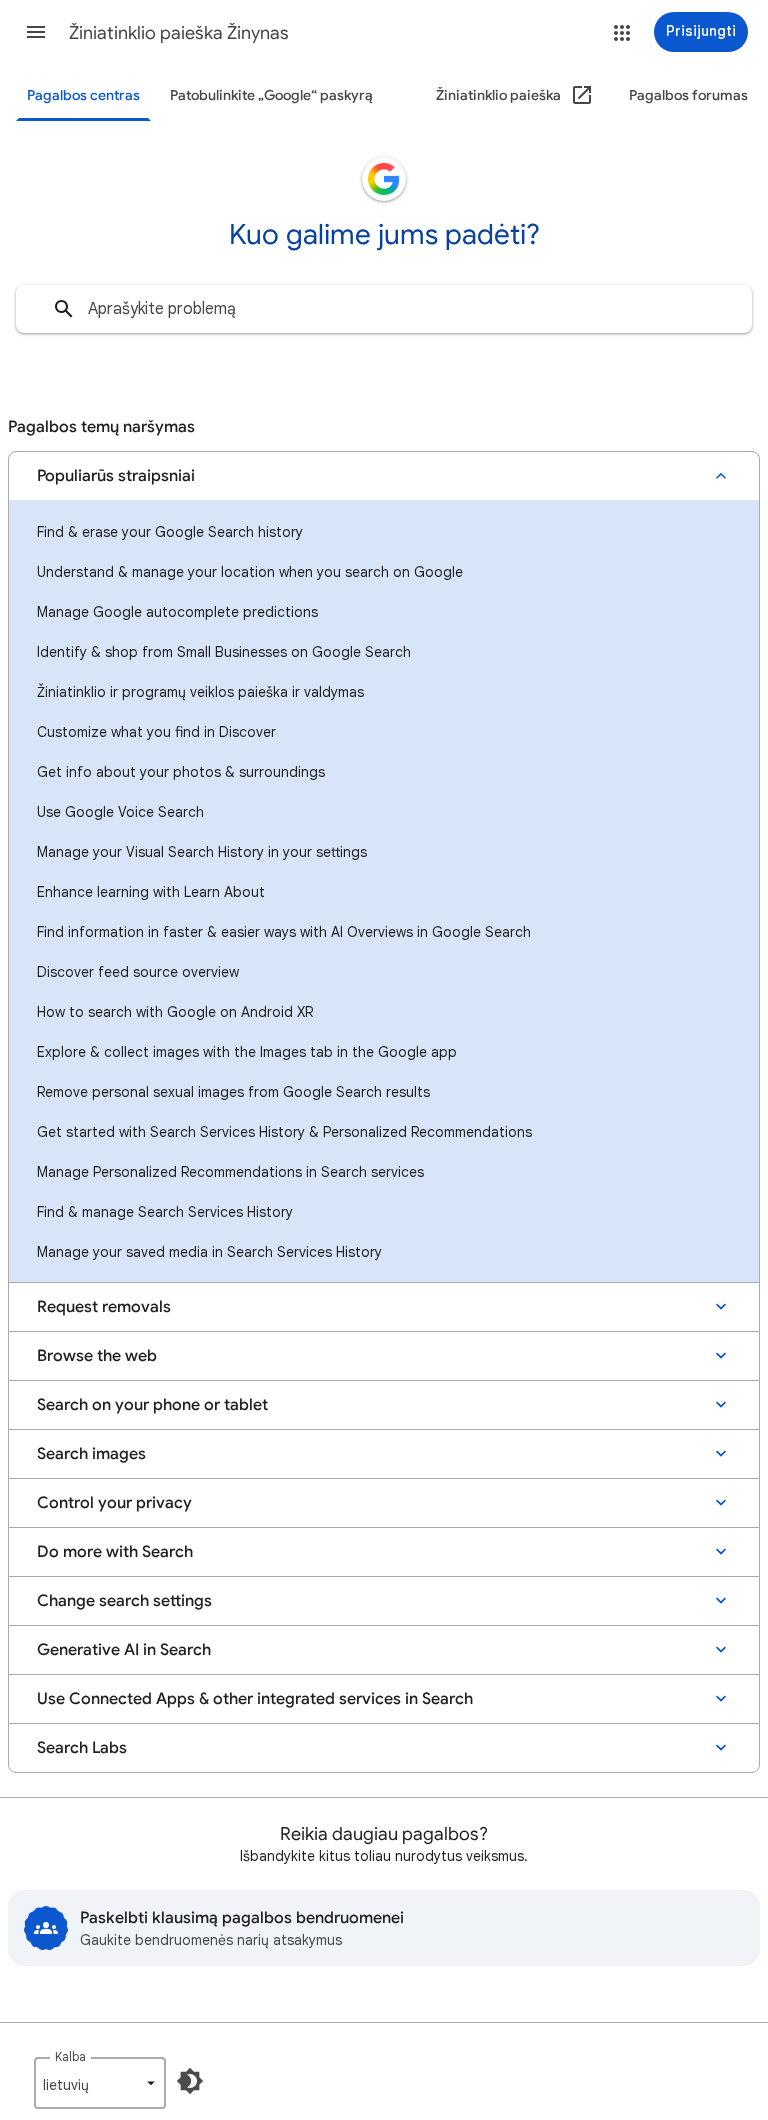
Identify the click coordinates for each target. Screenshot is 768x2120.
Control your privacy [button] (114, 1503)
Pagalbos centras (83, 95)
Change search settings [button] (124, 1601)
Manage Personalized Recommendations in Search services (230, 1172)
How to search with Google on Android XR (175, 1012)
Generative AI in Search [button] (124, 1650)
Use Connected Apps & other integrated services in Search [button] (255, 1699)
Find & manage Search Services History (165, 1212)
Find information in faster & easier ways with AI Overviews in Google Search (284, 932)
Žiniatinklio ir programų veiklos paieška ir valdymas (200, 692)
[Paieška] (64, 309)
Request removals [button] (104, 1307)
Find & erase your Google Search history (170, 532)
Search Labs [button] (82, 1748)
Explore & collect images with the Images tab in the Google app (247, 1052)
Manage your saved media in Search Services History (209, 1252)
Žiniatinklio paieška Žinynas (179, 33)
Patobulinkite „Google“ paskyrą (271, 95)
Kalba (70, 2056)
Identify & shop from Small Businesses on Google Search (224, 652)
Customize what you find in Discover (156, 732)
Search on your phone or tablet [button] (152, 1405)
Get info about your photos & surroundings (181, 772)
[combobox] (384, 309)
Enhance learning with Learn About (151, 892)
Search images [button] (91, 1454)
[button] (36, 32)
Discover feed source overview (138, 972)
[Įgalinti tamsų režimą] (190, 2081)
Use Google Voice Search (120, 812)
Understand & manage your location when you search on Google (250, 572)
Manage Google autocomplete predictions (177, 612)
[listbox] (100, 2083)
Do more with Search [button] (115, 1552)
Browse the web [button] (97, 1356)
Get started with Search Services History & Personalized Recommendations (284, 1132)
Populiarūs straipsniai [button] (116, 476)
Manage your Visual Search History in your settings (202, 852)
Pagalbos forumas (688, 95)
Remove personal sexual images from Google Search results (233, 1092)
